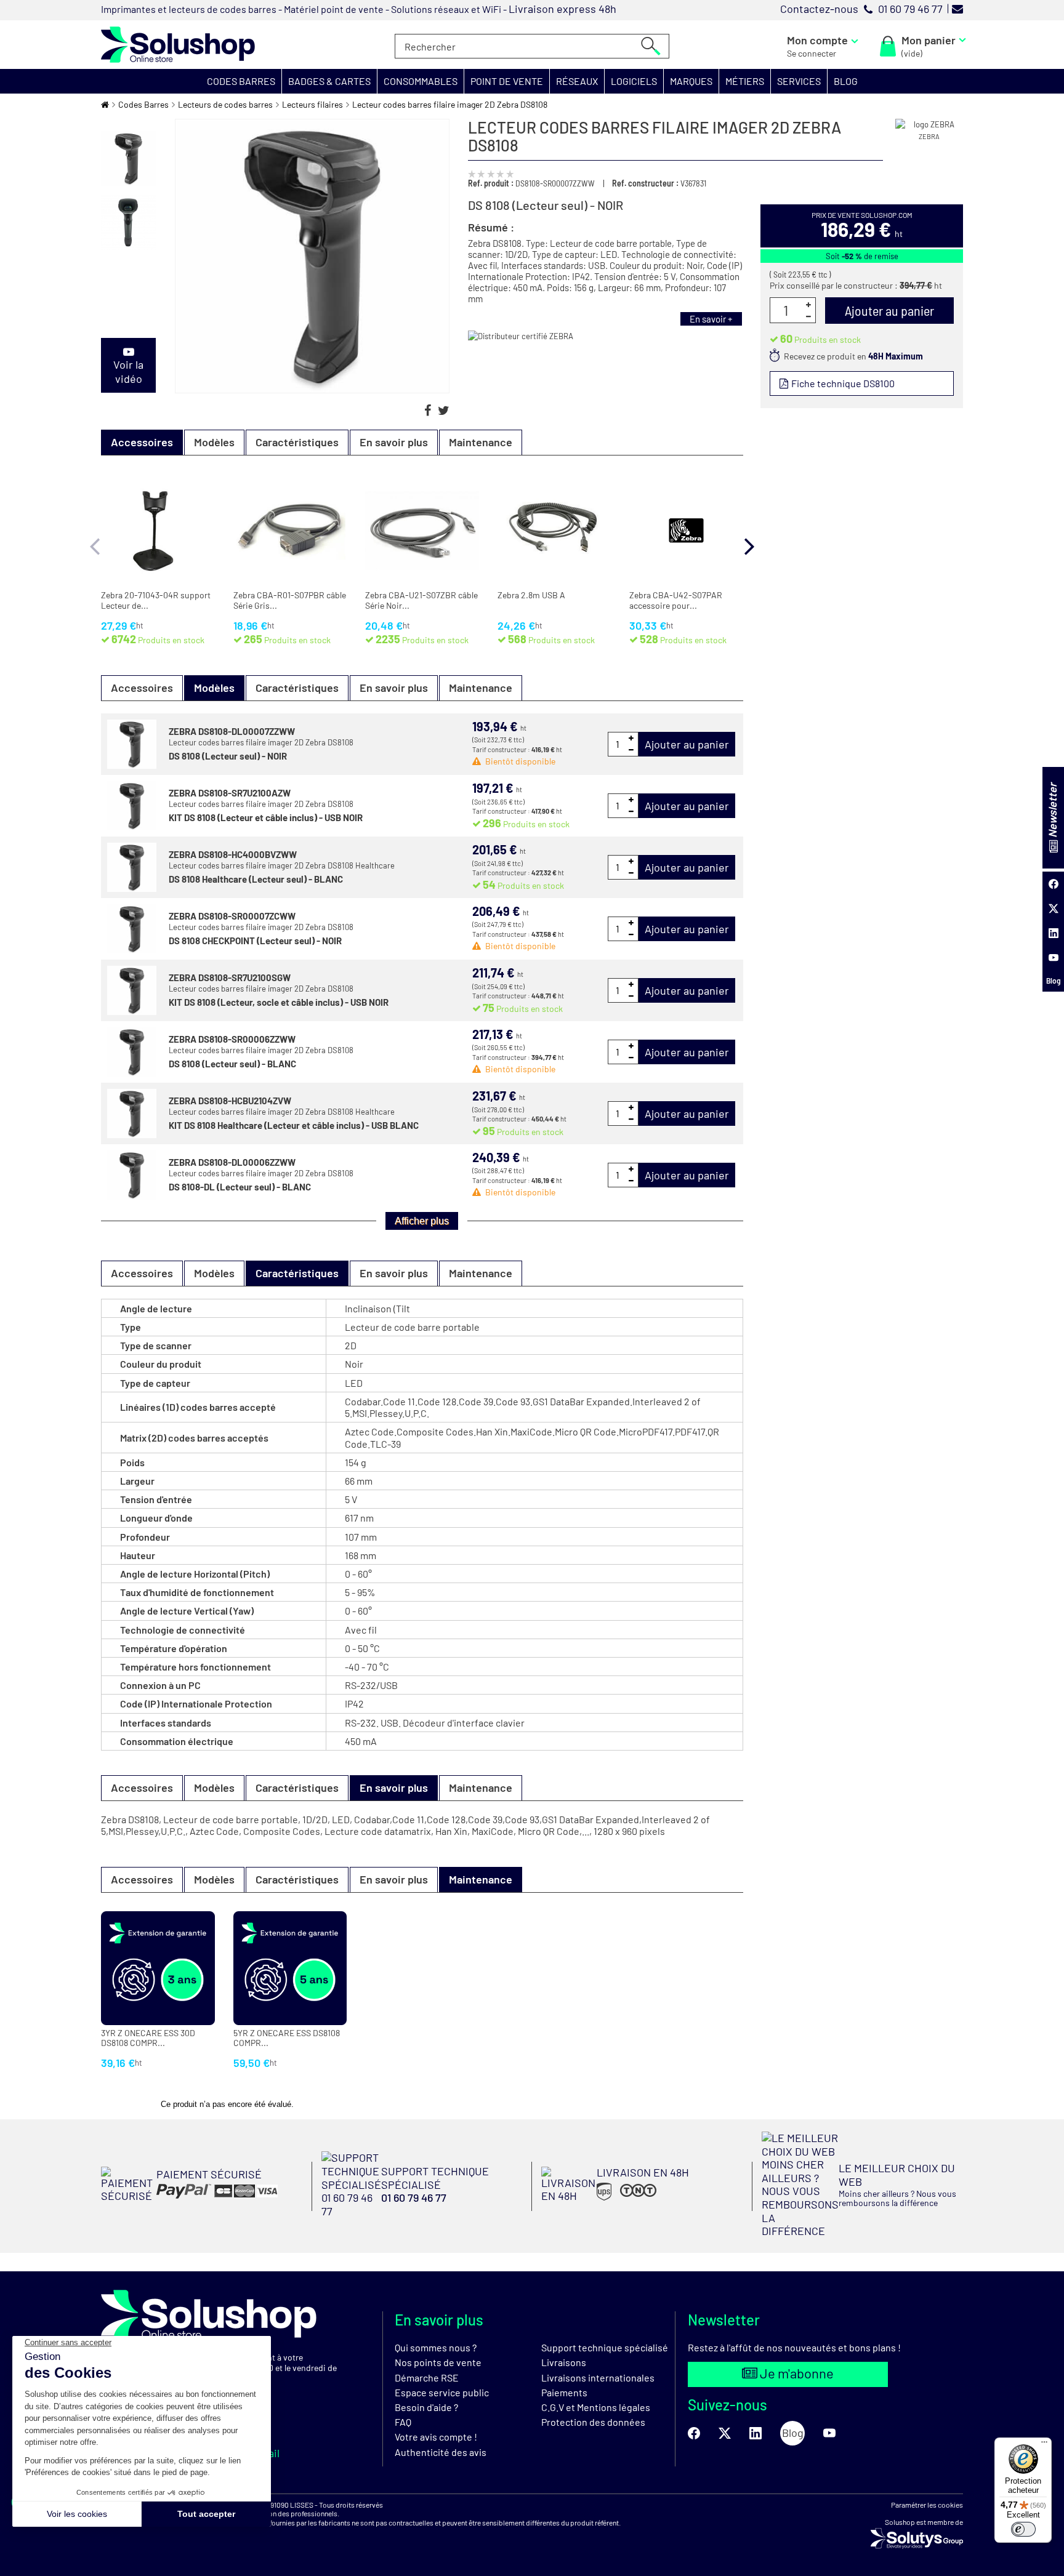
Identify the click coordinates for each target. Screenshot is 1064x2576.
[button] (241, 81)
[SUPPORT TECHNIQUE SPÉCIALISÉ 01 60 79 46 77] (422, 2213)
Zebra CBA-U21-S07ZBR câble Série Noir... (421, 600)
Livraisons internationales (598, 2377)
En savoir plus (394, 442)
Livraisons (564, 2362)
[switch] (1023, 2529)
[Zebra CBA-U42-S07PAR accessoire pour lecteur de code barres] (686, 531)
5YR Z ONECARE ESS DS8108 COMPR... (287, 2038)
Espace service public (442, 2392)
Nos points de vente (438, 2362)
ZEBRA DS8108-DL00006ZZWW (232, 1162)
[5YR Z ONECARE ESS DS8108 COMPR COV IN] (290, 1968)
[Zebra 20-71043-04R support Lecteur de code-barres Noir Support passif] (158, 531)
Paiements (564, 2392)
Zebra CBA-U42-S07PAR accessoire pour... (676, 600)
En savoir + (711, 319)
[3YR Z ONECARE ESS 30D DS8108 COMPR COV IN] (158, 1968)
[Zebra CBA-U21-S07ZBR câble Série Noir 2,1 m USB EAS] (422, 531)
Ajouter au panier (687, 744)
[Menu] (1044, 2445)
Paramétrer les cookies (927, 2505)
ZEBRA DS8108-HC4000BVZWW (233, 854)
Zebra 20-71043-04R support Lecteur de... (156, 600)
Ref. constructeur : (645, 183)
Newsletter (1052, 811)
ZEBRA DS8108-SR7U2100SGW (230, 977)
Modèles (214, 442)
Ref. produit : (491, 183)
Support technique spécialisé (605, 2347)
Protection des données (593, 2422)
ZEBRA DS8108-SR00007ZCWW (232, 916)
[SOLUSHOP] (178, 45)
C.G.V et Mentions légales (596, 2407)
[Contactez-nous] (957, 9)
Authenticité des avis (441, 2452)
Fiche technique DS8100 (842, 383)
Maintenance (481, 442)
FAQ (403, 2422)
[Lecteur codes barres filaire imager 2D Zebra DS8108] (128, 158)
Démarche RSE (427, 2377)
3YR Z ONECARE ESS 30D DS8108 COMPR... (148, 2038)
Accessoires (142, 688)
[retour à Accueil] (105, 104)
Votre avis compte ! (436, 2437)
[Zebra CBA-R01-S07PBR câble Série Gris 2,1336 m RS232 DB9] (290, 531)
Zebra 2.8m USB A (531, 595)
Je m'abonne (796, 2373)
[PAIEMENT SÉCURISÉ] (189, 2199)
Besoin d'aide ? (426, 2407)
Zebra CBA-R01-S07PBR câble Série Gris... (290, 600)
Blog (1054, 981)
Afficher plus (422, 1221)
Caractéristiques (297, 442)
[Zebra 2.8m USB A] (554, 531)
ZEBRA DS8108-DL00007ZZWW (232, 731)
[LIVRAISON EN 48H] (615, 2199)
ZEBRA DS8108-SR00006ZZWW (232, 1039)
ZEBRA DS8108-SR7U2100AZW (230, 793)
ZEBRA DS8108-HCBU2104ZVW (230, 1101)
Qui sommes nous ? (436, 2347)
